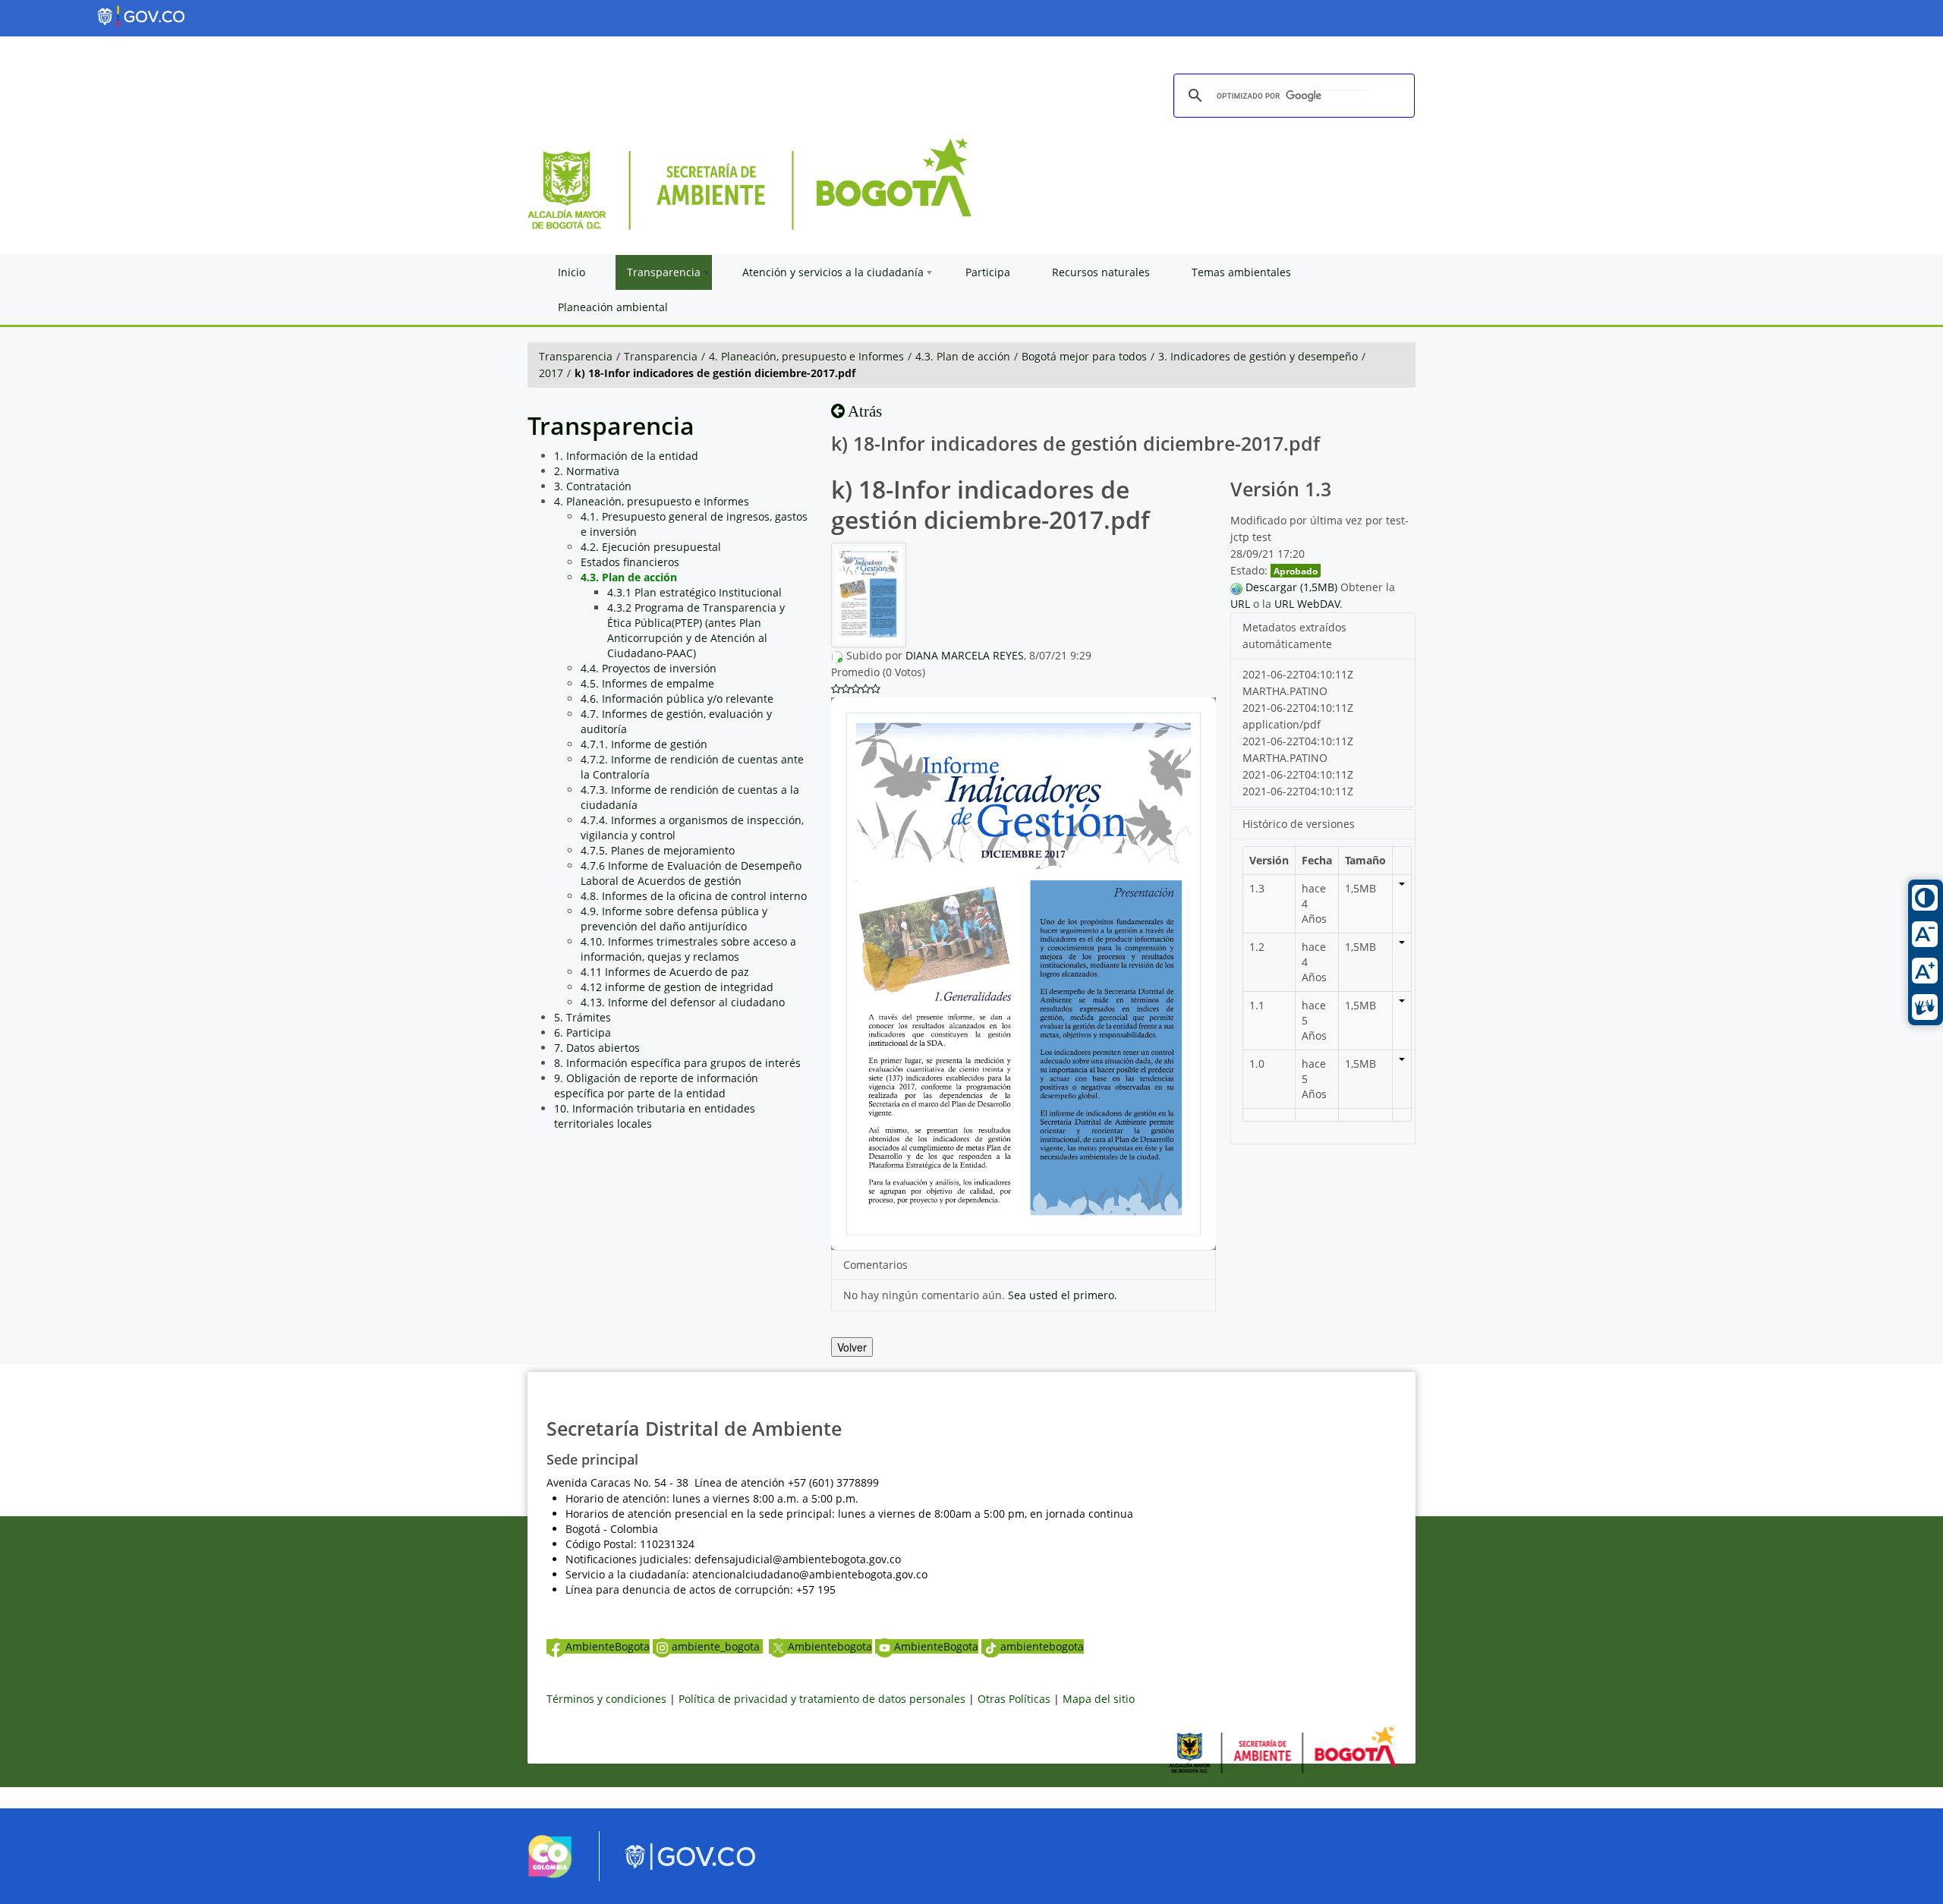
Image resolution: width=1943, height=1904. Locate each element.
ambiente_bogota (717, 1646)
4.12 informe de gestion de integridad (677, 987)
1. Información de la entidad (626, 456)
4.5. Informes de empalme (647, 683)
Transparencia (576, 356)
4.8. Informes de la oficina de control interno (694, 896)
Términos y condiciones (606, 1699)
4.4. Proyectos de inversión (649, 668)
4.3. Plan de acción (963, 356)
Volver (852, 1347)
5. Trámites (583, 1017)
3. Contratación (593, 486)
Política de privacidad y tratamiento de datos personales (822, 1699)
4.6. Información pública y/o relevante (677, 699)
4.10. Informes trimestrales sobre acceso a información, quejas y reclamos (688, 949)
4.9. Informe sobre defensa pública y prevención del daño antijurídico (674, 919)
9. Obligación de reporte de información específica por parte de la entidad (656, 1086)
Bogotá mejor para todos (1084, 356)
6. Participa (583, 1032)
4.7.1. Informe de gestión (644, 744)
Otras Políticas (1014, 1699)
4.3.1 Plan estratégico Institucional (694, 592)
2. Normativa (587, 471)
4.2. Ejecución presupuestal (651, 547)
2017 (551, 373)
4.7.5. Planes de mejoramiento (658, 850)
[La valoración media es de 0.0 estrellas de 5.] (836, 689)
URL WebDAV (1307, 604)
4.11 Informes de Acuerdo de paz (665, 972)
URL (1240, 604)
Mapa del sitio (1099, 1699)
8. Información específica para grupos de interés (677, 1063)
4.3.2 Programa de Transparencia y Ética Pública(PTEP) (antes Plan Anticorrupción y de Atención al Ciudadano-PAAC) (696, 630)
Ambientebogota (830, 1646)
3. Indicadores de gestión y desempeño (1258, 356)
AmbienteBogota (608, 1646)
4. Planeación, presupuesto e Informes (806, 356)
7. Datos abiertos (597, 1048)
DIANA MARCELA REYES (965, 655)
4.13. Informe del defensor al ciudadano (683, 1002)
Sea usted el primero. (1063, 1295)
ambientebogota (1042, 1646)
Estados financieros (630, 562)
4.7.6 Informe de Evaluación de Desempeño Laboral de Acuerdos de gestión (691, 873)
